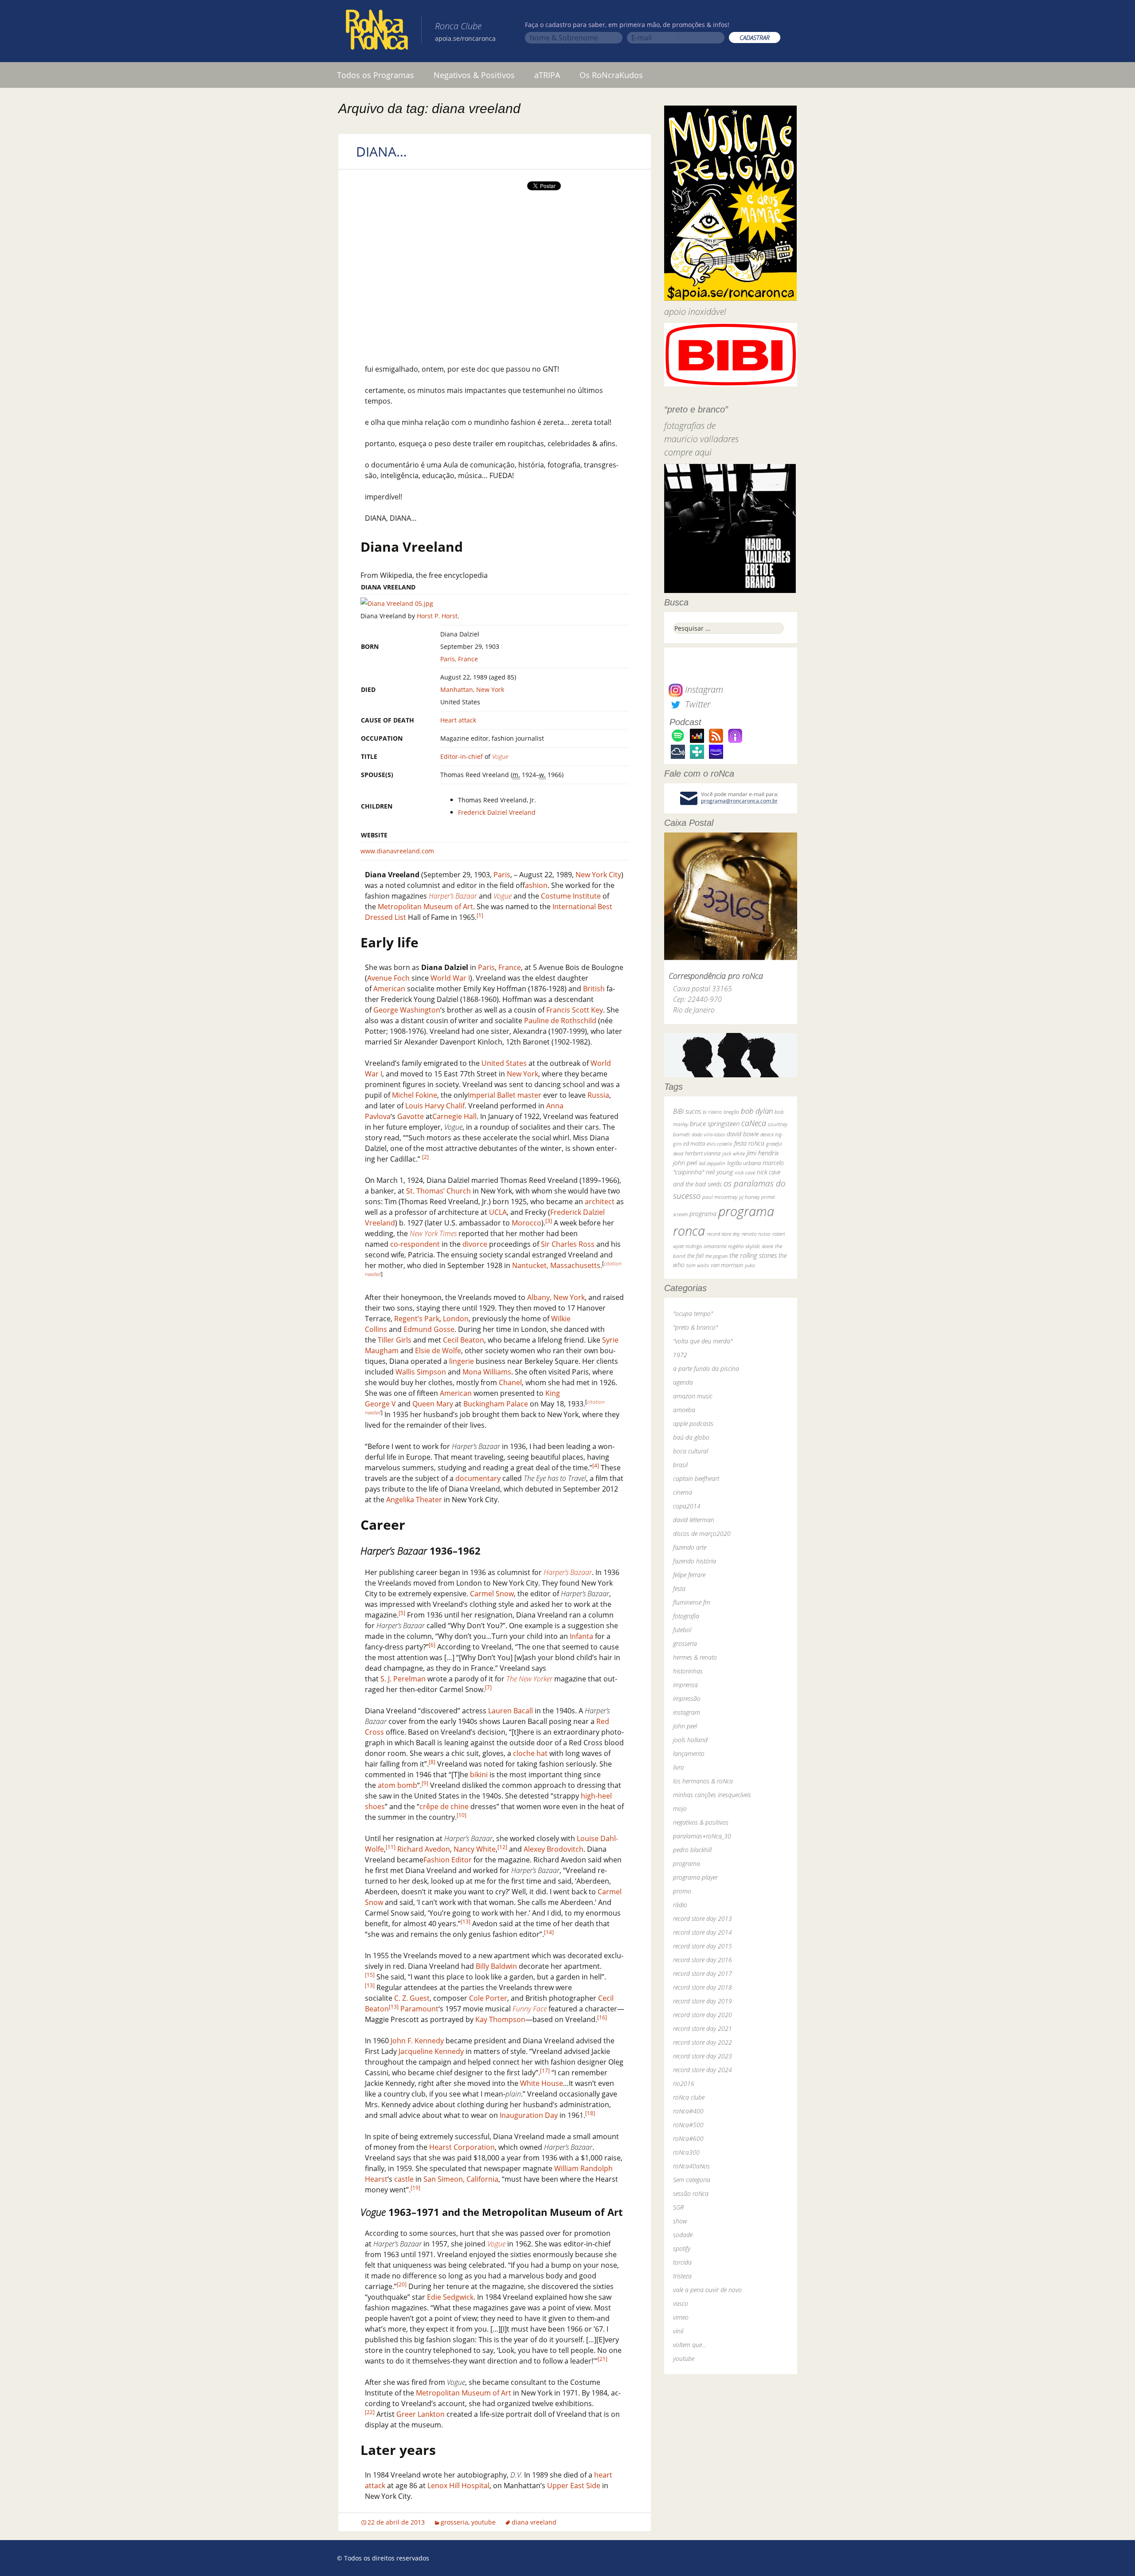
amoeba (684, 1410)
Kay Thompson (500, 2019)
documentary (478, 1478)
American (389, 989)
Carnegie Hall (454, 1116)
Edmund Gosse (429, 1329)
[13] (466, 1922)
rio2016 (684, 2083)
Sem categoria (692, 2180)
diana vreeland (534, 2522)
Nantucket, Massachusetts (556, 1265)
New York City (598, 875)
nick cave (745, 1172)
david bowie (743, 1134)
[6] (432, 1645)
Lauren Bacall (511, 1711)
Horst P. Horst (437, 616)
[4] (596, 1466)
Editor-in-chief (462, 756)
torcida (682, 2262)
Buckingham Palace (496, 1404)
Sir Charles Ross (568, 1244)
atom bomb (397, 1785)
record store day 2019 (703, 2001)
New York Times (433, 1233)
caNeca (754, 1123)
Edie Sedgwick (450, 2297)
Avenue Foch (388, 978)
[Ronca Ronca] (377, 31)
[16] (602, 2017)
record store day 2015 (703, 1946)
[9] (425, 1783)
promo (682, 1891)
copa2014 (687, 1506)
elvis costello (720, 1144)
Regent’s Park (417, 1319)
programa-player (695, 1877)
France (510, 967)
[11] (391, 1847)
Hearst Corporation (462, 2147)
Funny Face (530, 2009)
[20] (402, 2284)
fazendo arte (690, 1547)
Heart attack (458, 720)
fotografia (686, 1616)
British (594, 989)
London (456, 1319)
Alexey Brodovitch (554, 1849)
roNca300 (686, 2152)
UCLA (498, 1212)
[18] (590, 2113)
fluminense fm (692, 1602)
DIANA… (382, 151)
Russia (598, 1095)
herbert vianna (703, 1153)
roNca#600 (688, 2138)
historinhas (688, 1671)
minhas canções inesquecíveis (712, 1795)
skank (767, 1246)
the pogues (716, 1256)
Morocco (526, 1223)
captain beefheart (696, 1478)
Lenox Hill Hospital (458, 2486)
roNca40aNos (691, 2166)
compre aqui (688, 452)
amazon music (693, 1396)
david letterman (694, 1520)
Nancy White (475, 1849)
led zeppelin (712, 1163)
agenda (683, 1382)
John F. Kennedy (417, 2041)
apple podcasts (693, 1423)
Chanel (510, 1382)
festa (679, 1588)
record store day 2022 (703, 2042)
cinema (683, 1492)
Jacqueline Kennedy (431, 2051)
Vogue (500, 756)
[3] (549, 1221)
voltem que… (690, 2345)
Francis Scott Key (575, 1010)
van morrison (727, 1265)
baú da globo (691, 1437)
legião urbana (744, 1163)
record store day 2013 (703, 1918)
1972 (680, 1355)
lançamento (689, 1753)
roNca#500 (688, 2125)
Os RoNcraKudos (611, 75)
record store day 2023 (703, 2056)
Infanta (581, 1636)
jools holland (690, 1740)
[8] (432, 1762)
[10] (462, 1815)
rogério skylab (744, 1246)
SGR (678, 2207)
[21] (603, 2359)
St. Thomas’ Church (438, 1191)
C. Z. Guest (412, 1998)
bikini (479, 1775)
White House (542, 2083)
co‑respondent (415, 1244)
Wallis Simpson (421, 1372)
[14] (549, 1932)
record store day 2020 (703, 2015)
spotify (682, 2248)
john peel (685, 1163)
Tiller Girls (395, 1340)
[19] (415, 2188)
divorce (475, 1244)
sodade (683, 2235)
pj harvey (749, 1197)
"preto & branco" (695, 1327)
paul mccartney (720, 1197)
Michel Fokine (415, 1095)
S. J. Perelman (403, 1679)
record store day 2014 (703, 1932)
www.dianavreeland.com (397, 851)
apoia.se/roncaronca (465, 38)
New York (522, 1074)
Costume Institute (571, 896)
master (529, 1095)
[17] (545, 2071)
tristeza (682, 2276)
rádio (680, 1905)
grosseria (454, 2522)
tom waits (698, 1265)
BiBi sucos (687, 1111)
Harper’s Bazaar (453, 896)
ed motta (694, 1144)
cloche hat (530, 1753)
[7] (488, 1687)
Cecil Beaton (464, 1340)
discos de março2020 (702, 1533)
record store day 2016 (703, 1960)
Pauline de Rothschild (560, 1021)
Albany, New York (556, 1297)
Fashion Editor (448, 1860)
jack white (734, 1153)
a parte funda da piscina (706, 1368)
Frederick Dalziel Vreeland (497, 812)
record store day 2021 (703, 2028)
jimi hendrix (763, 1153)
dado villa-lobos (708, 1134)
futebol (682, 1630)
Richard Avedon (424, 1849)
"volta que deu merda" (703, 1341)
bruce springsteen (715, 1123)
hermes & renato (695, 1657)
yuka (750, 1265)
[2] (425, 1157)
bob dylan (757, 1111)
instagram (687, 1712)
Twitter (697, 704)
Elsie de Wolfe (438, 1351)
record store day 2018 (703, 1987)
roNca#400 (688, 2111)
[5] (402, 1613)
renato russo (756, 1234)
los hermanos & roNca (703, 1781)
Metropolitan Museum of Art (425, 907)
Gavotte (411, 1116)
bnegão (731, 1112)
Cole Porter (488, 1998)
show (680, 2221)
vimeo (681, 2317)
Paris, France (459, 659)
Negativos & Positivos (474, 75)
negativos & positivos (701, 1822)
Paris (502, 875)
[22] (370, 2412)
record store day (723, 1234)
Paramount (419, 2009)
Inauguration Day (529, 2115)
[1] (480, 915)
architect (600, 1202)
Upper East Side (574, 2486)
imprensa (685, 1685)
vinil (678, 2331)
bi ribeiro (712, 1112)
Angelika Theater (414, 1500)
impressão (687, 1698)
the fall (695, 1256)
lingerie (462, 1361)
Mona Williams (487, 1372)
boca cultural (691, 1451)
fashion (536, 885)
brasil (680, 1465)
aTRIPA (547, 75)
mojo (680, 1808)
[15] (370, 1975)
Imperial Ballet (492, 1095)
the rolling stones (753, 1255)
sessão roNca (691, 2193)
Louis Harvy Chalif (435, 1106)
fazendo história (695, 1561)
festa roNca (749, 1143)
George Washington (407, 1010)
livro (679, 1767)
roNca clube (689, 2097)
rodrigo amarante (706, 1246)
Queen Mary (433, 1404)
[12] (502, 1847)
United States (504, 1063)
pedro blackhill (692, 1850)
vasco (681, 2303)
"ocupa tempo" (693, 1314)
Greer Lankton (421, 2414)
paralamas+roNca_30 (702, 1836)
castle (404, 2179)
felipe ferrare (689, 1575)
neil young (719, 1172)
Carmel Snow (492, 1594)
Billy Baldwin (496, 1966)
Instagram (703, 689)
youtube (483, 2522)
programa (703, 1214)
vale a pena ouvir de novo (707, 2290)
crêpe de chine (444, 1806)
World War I (450, 978)
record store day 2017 (703, 1973)
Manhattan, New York (472, 689)
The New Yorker (529, 1679)
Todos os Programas (376, 75)
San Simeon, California (461, 2179)
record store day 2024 (703, 2070)
